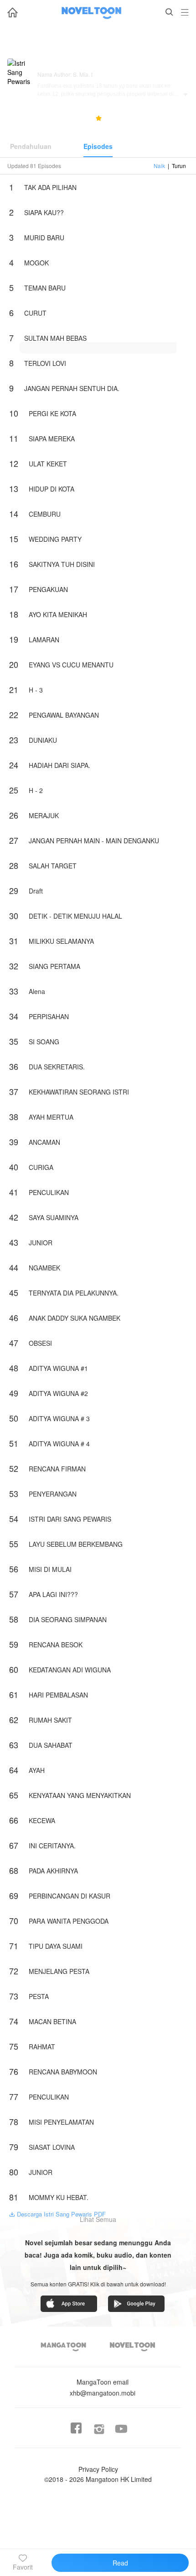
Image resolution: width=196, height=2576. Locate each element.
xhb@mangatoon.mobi (103, 2387)
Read (120, 2563)
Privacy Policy (98, 2469)
